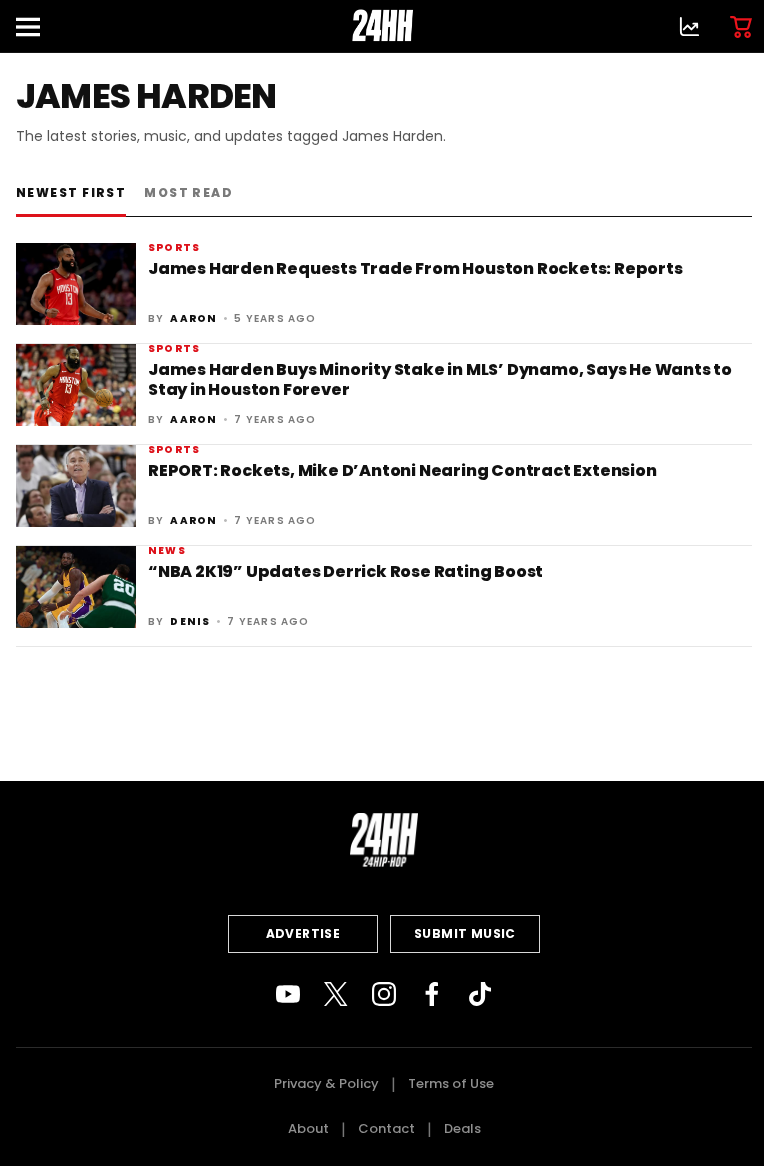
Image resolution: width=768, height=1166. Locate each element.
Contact (386, 1128)
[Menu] (36, 26)
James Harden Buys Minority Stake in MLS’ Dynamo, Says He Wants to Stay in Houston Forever (440, 379)
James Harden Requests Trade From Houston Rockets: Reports (415, 268)
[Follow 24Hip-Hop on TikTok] (480, 994)
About (308, 1128)
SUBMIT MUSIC (465, 933)
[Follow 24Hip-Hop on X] (336, 994)
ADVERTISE (303, 933)
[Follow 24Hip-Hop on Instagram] (384, 994)
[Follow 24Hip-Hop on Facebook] (432, 994)
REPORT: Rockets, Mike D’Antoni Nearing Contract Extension (402, 470)
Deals (462, 1128)
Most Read (188, 192)
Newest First (71, 192)
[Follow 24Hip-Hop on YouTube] (288, 994)
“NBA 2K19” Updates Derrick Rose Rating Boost (345, 571)
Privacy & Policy (326, 1083)
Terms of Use (451, 1083)
